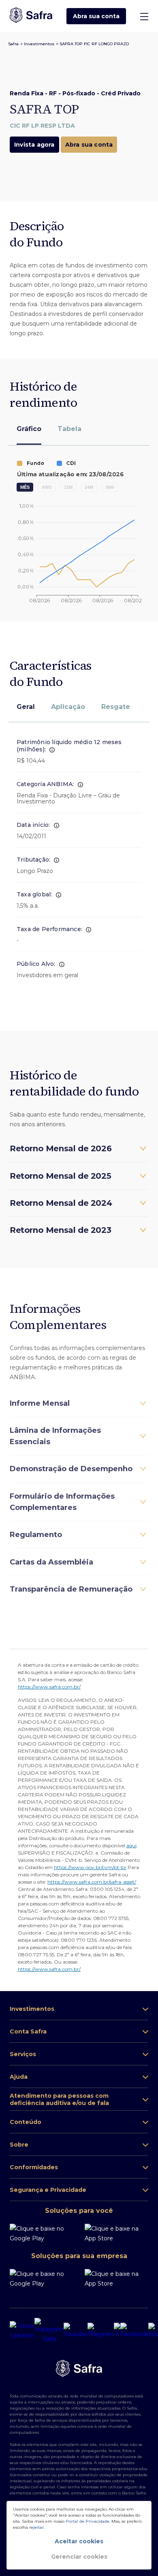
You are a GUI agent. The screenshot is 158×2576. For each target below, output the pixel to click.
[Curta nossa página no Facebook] (134, 2331)
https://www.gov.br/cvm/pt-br (90, 1867)
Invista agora (34, 145)
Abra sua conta (96, 16)
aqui (131, 1845)
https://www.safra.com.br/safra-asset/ (92, 1882)
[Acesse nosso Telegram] (101, 2331)
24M (89, 487)
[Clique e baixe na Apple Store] (116, 2233)
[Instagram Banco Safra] (49, 2331)
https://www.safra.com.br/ (49, 1687)
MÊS (25, 487)
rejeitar (36, 2527)
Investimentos (39, 44)
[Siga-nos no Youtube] (76, 2331)
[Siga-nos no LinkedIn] (22, 2331)
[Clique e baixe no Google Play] (44, 2233)
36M (110, 487)
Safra (13, 44)
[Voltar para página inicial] (31, 16)
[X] (117, 2331)
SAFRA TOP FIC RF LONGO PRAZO (94, 44)
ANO (47, 487)
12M (68, 487)
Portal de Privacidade (88, 2521)
